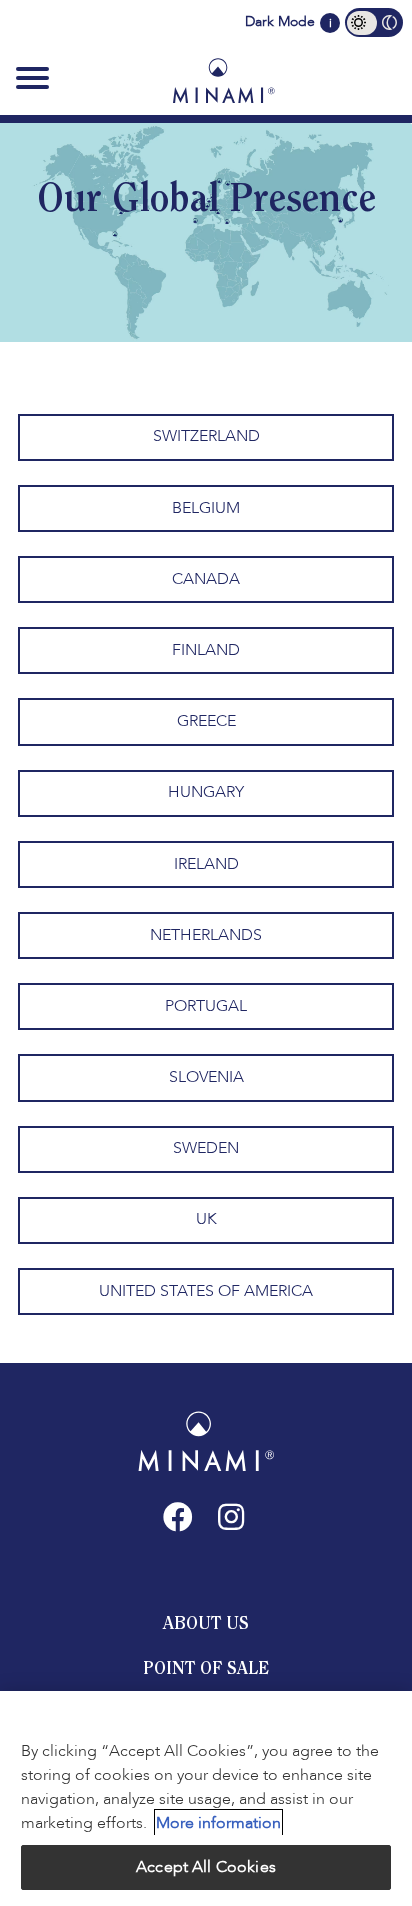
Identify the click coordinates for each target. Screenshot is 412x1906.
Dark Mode (280, 21)
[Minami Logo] (223, 80)
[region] (206, 1798)
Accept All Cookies (206, 1867)
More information (218, 1823)
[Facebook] (178, 1517)
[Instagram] (231, 1517)
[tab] (206, 1623)
